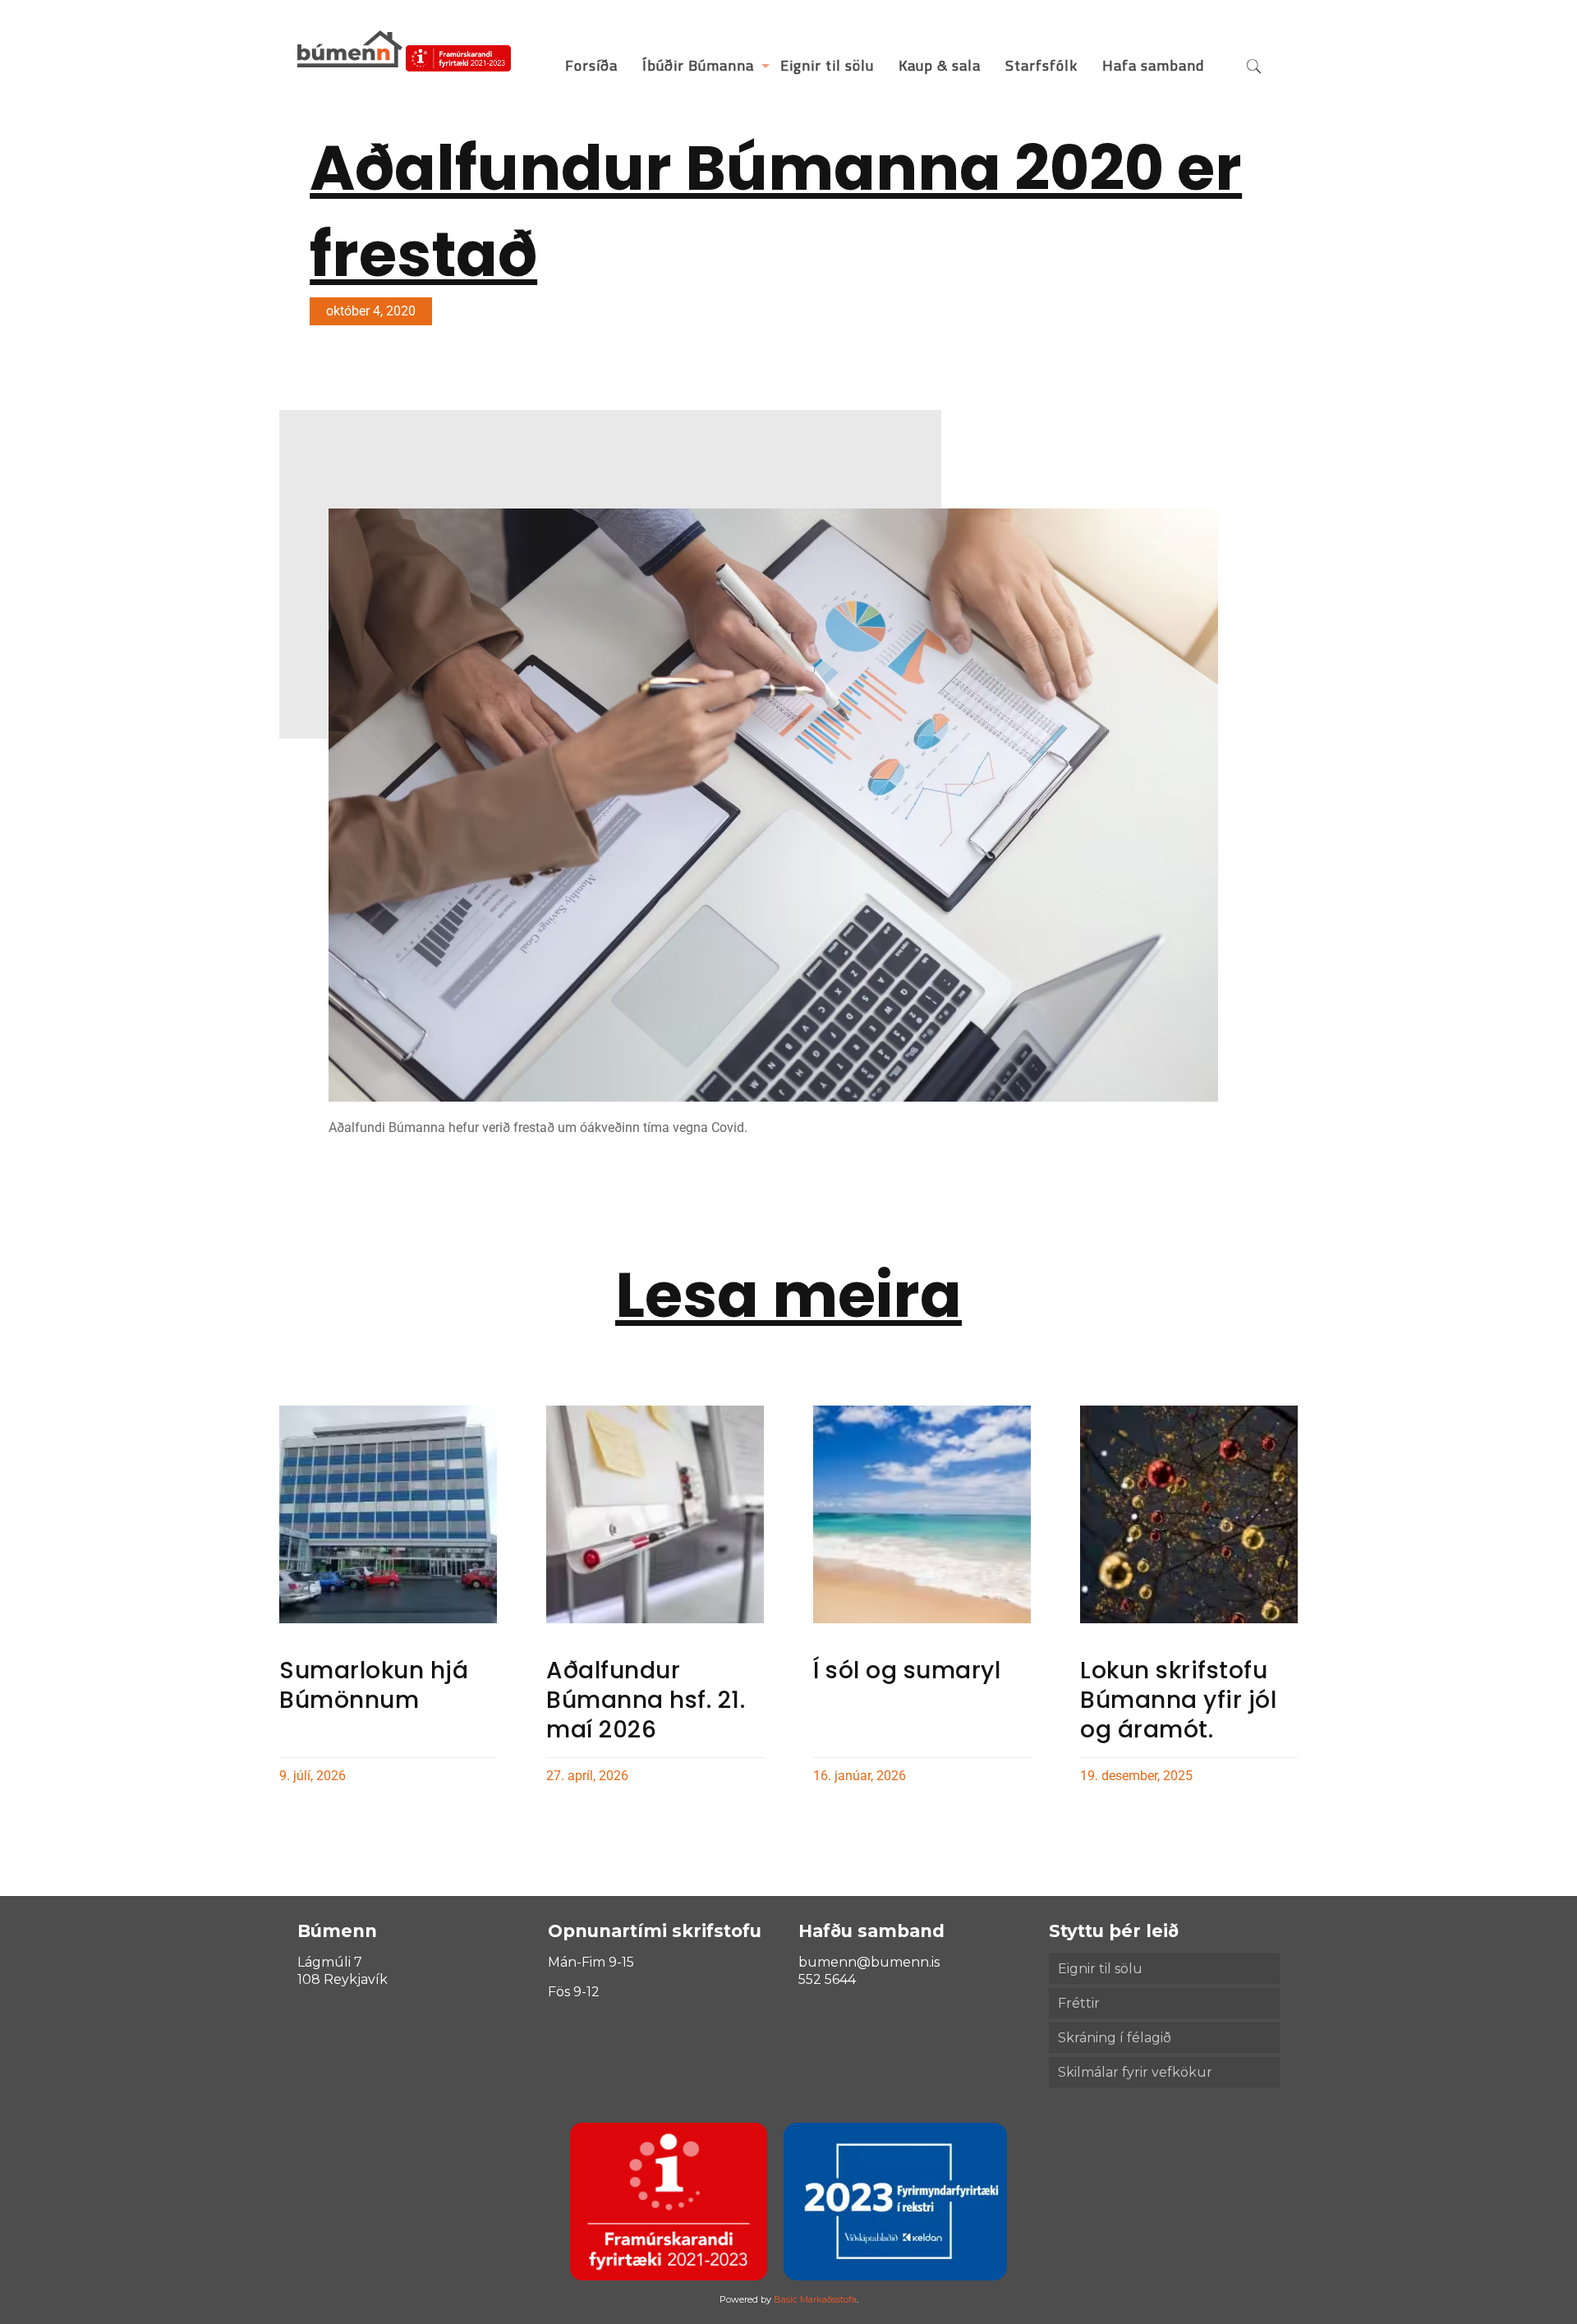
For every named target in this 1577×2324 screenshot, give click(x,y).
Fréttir (1079, 2003)
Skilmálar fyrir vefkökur (1135, 2072)
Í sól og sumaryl (907, 1671)
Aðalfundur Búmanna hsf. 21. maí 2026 (646, 1700)
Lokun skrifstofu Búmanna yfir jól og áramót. (1178, 1700)
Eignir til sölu (1100, 1969)
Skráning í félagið (1115, 2038)
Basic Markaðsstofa (815, 2299)
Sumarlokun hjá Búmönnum (374, 1685)
